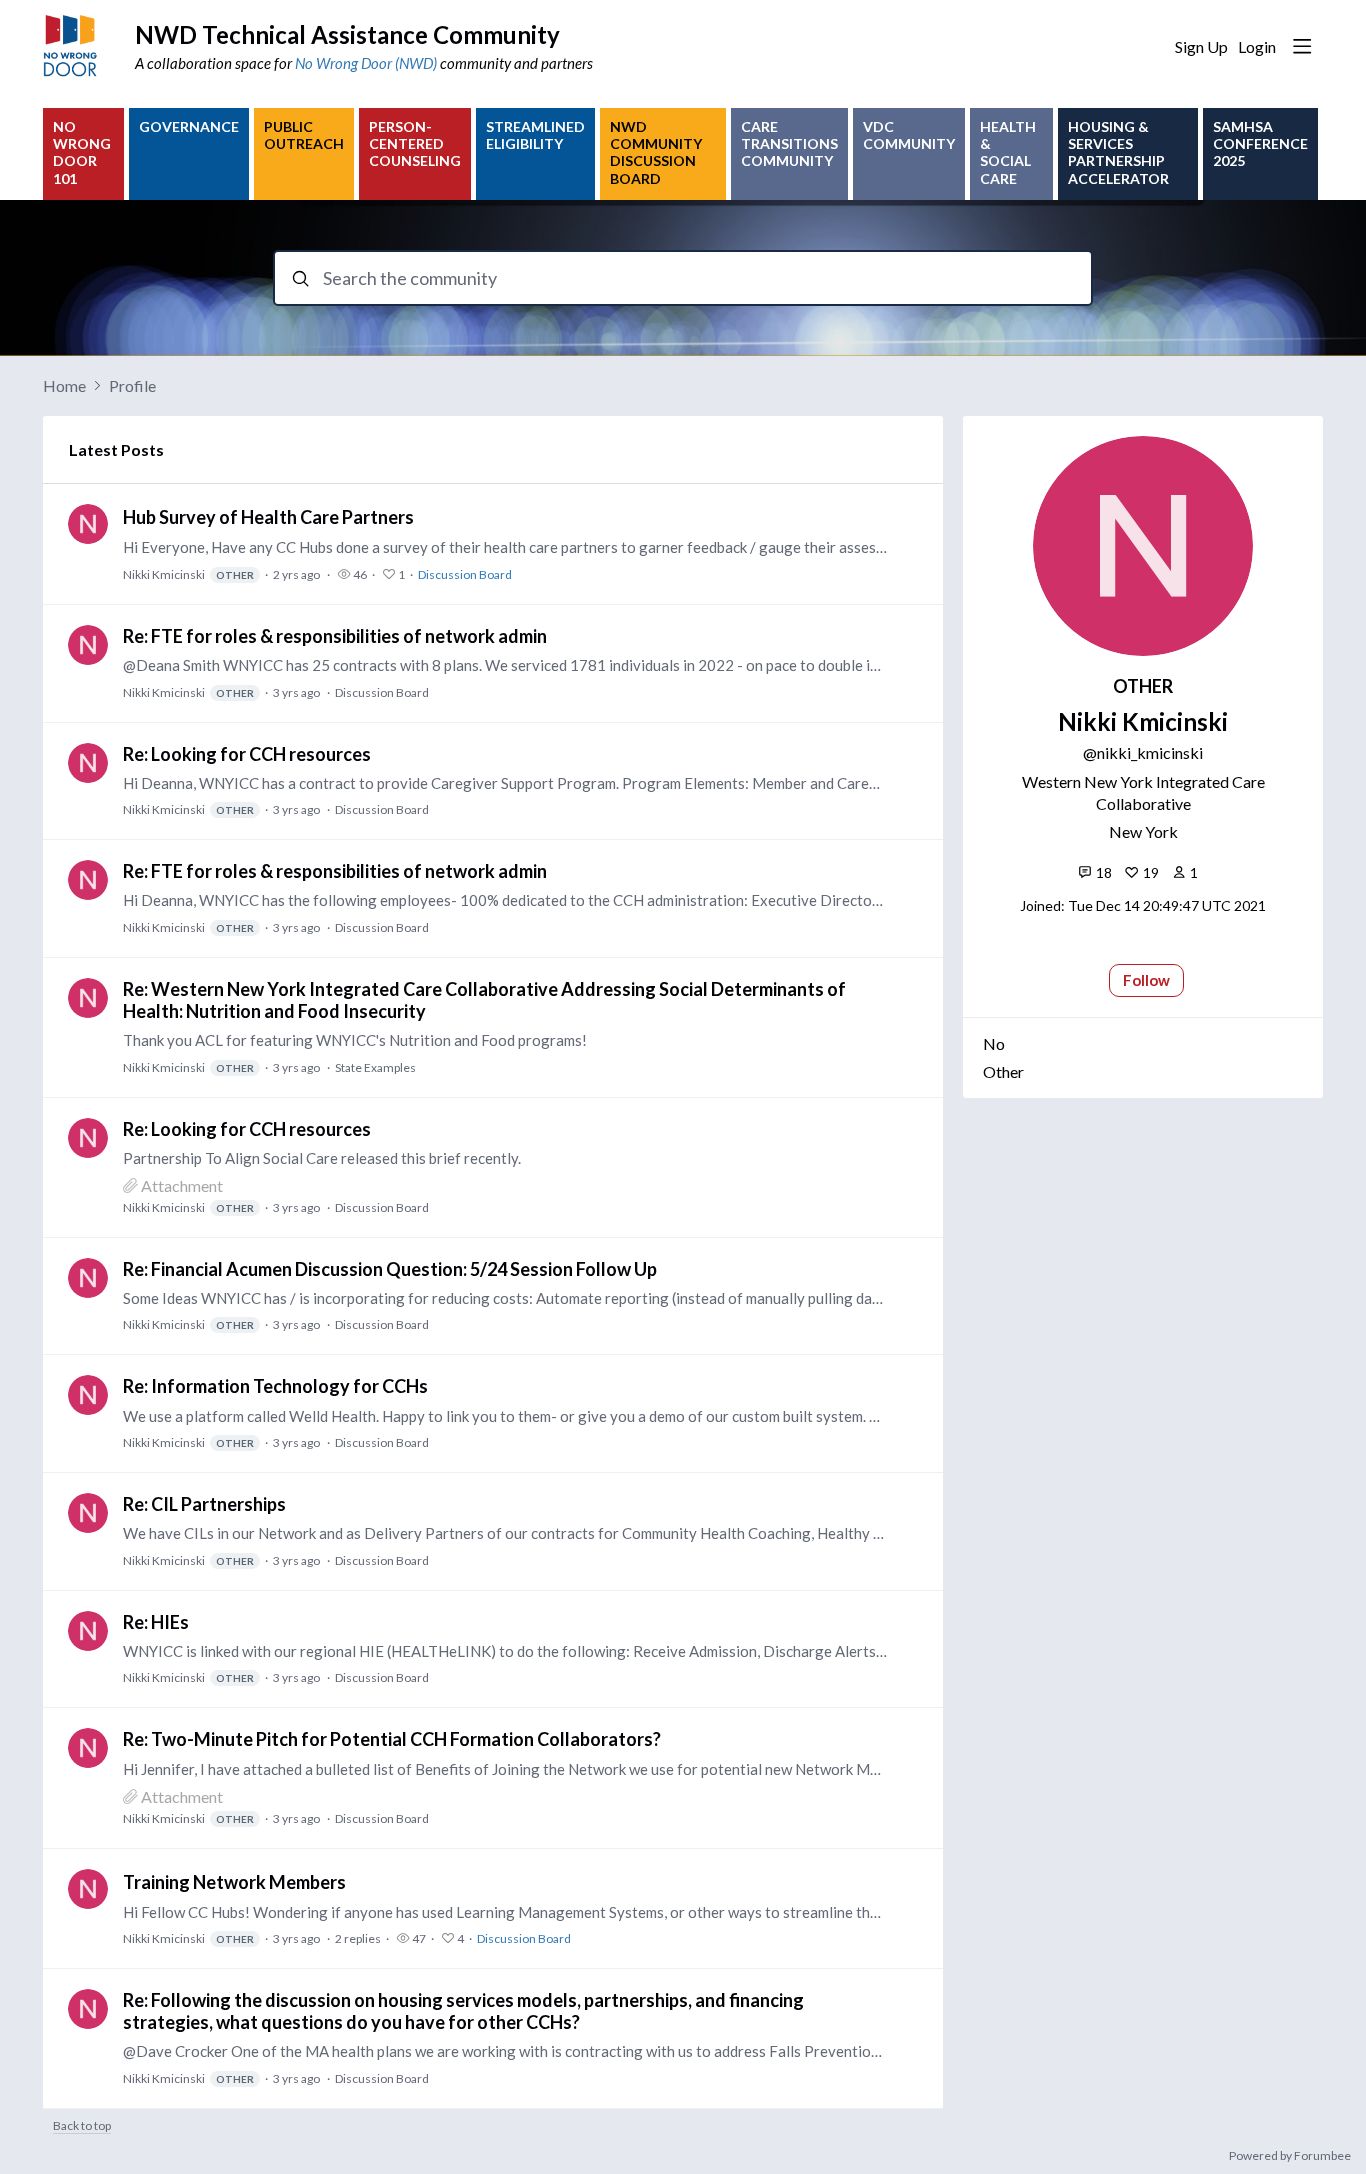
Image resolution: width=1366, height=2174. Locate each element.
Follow (1146, 980)
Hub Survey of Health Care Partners (268, 517)
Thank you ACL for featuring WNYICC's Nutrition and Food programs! (355, 1040)
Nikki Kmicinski (188, 574)
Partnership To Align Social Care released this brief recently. (322, 1158)
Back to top (82, 2126)
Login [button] (1257, 46)
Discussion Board (465, 574)
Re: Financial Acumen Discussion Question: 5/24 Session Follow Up (390, 1269)
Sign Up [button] (1201, 46)
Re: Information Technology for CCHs (275, 1386)
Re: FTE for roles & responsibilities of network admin (335, 636)
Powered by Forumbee (1290, 2156)
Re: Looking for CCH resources (247, 754)
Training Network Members (234, 1882)
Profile (132, 385)
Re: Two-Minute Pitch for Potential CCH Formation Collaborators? (392, 1739)
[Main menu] (1302, 46)
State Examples (375, 1067)
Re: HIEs (156, 1622)
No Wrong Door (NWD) (366, 63)
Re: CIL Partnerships (204, 1504)
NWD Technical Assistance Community (347, 34)
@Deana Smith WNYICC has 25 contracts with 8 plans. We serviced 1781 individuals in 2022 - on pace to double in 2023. (505, 665)
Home (64, 385)
